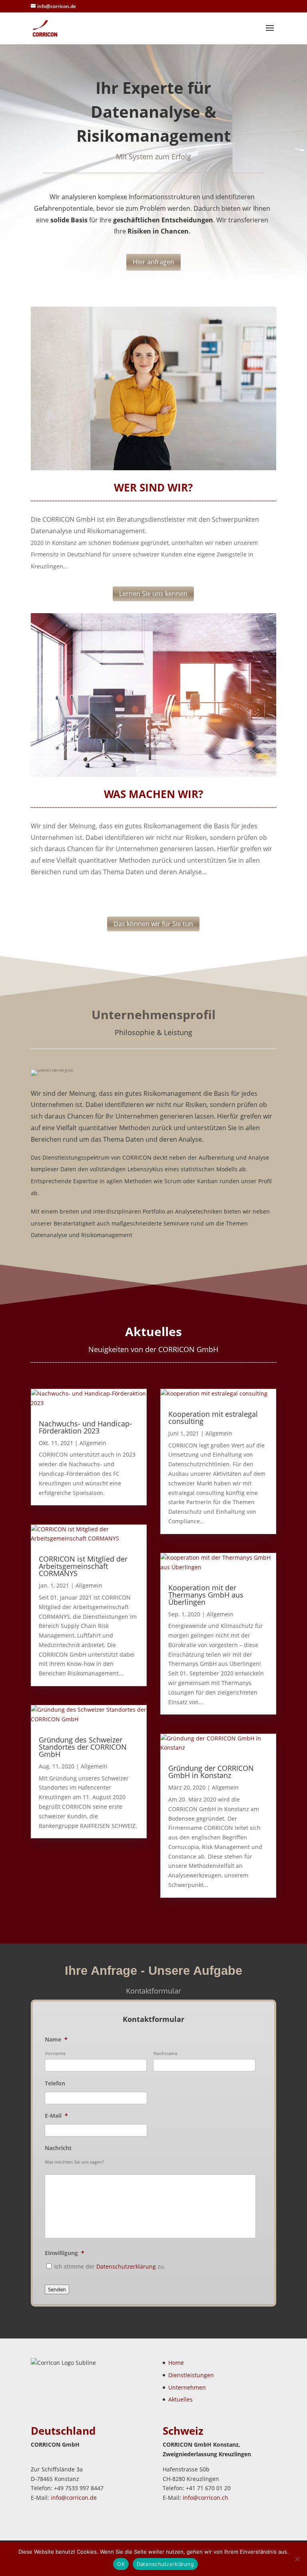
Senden (57, 2289)
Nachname (165, 2053)
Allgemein (93, 1443)
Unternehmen (187, 2387)
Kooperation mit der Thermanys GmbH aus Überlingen (206, 1595)
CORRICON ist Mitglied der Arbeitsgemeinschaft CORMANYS (83, 1566)
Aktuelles (180, 2399)
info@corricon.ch (205, 2498)
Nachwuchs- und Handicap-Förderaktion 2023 (85, 1427)
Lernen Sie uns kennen (153, 594)
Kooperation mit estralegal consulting (213, 1418)
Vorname (56, 2053)
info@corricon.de (74, 2498)
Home (176, 2363)
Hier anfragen (153, 262)
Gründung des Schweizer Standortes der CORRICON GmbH (83, 1747)
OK (121, 2564)
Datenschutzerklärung (126, 2266)
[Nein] (297, 2559)
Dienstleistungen (191, 2375)
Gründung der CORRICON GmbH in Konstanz (211, 1772)
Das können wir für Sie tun (153, 924)
